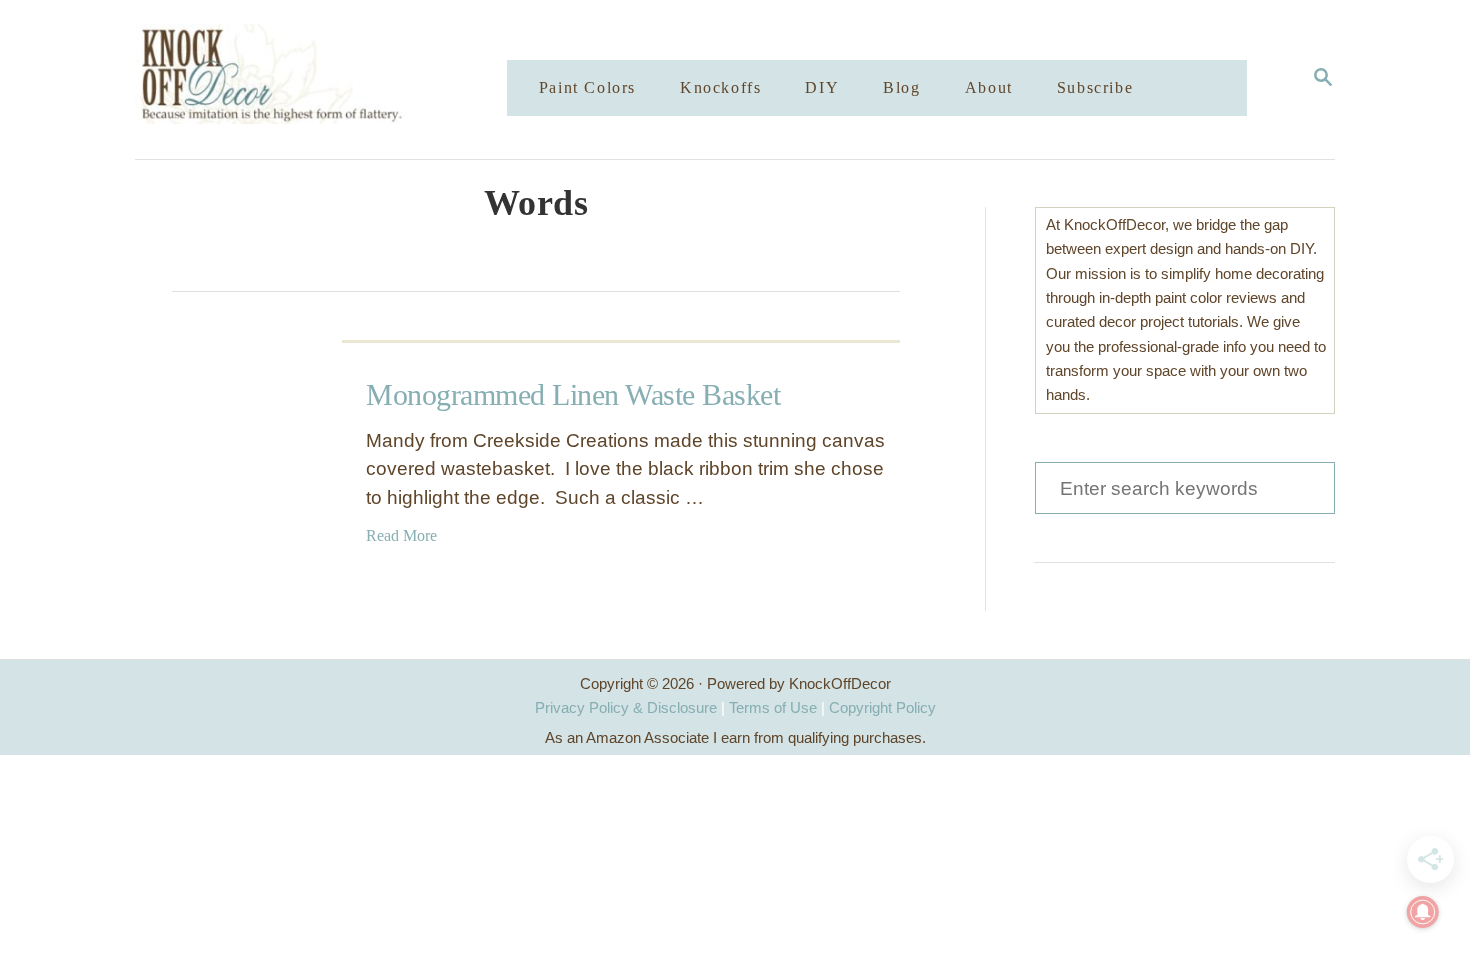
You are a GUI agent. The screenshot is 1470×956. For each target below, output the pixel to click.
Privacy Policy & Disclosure (626, 707)
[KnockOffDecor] (336, 79)
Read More (401, 535)
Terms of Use (773, 707)
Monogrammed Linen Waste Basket (573, 394)
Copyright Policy (882, 707)
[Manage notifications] (1423, 912)
